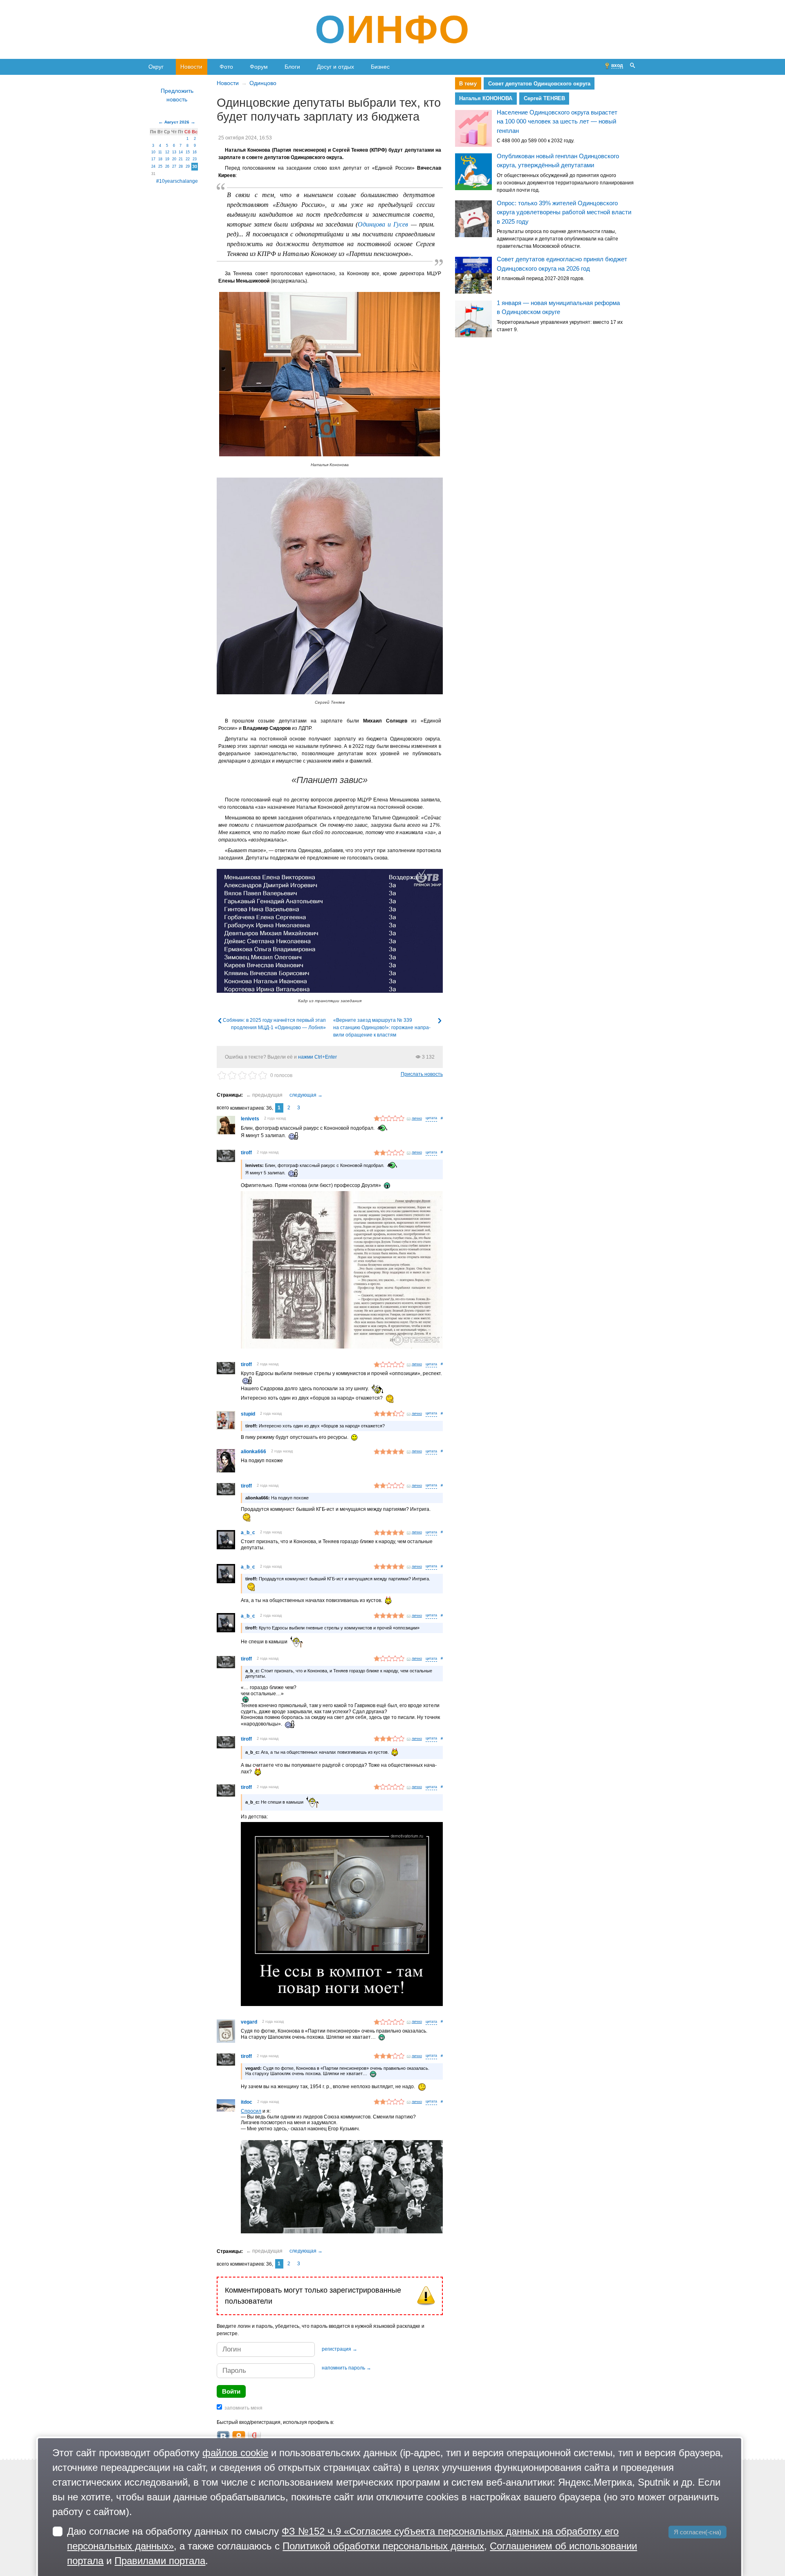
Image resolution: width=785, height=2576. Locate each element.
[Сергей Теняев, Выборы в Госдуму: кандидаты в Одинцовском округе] (330, 586)
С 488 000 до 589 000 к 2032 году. (536, 141)
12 (167, 152)
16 (195, 152)
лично (417, 1118)
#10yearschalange (177, 181)
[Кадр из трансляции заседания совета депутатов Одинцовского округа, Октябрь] (330, 931)
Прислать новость (422, 1074)
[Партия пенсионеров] (342, 2188)
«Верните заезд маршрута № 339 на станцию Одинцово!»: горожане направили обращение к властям (382, 1028)
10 (153, 152)
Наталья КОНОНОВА (486, 98)
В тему (468, 84)
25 (160, 166)
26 (167, 166)
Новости (191, 67)
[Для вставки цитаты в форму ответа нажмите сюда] (431, 1119)
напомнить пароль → (347, 2368)
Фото (226, 67)
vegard (249, 2022)
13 (174, 152)
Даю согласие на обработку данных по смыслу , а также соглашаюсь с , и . (352, 2546)
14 (181, 152)
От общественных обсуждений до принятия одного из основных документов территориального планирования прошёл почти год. (565, 183)
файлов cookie (235, 2453)
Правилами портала (160, 2561)
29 (188, 166)
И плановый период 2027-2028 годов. (541, 278)
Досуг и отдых (335, 67)
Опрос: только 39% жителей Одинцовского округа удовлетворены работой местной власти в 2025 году (564, 212)
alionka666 (253, 1452)
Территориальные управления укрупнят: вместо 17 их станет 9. (560, 326)
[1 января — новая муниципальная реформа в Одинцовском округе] (473, 319)
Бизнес (380, 67)
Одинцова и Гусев (383, 224)
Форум (259, 67)
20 (174, 159)
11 (160, 152)
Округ (156, 67)
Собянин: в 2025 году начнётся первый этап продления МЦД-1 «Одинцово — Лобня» (274, 1024)
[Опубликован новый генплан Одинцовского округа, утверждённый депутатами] (473, 172)
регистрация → (340, 2349)
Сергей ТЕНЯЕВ (544, 98)
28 (181, 166)
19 (167, 159)
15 (188, 152)
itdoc (247, 2102)
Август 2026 (177, 122)
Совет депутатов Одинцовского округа (539, 84)
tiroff (246, 1153)
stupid (248, 1414)
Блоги (292, 67)
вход (617, 65)
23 (195, 159)
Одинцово (263, 83)
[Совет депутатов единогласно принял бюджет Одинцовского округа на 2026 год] (473, 275)
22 (188, 159)
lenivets (250, 1119)
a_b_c (248, 1533)
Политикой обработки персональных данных (383, 2546)
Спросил (251, 2111)
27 (174, 166)
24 (153, 166)
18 (160, 159)
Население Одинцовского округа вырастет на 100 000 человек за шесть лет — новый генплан (557, 121)
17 (153, 159)
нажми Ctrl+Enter (317, 1057)
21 (181, 159)
